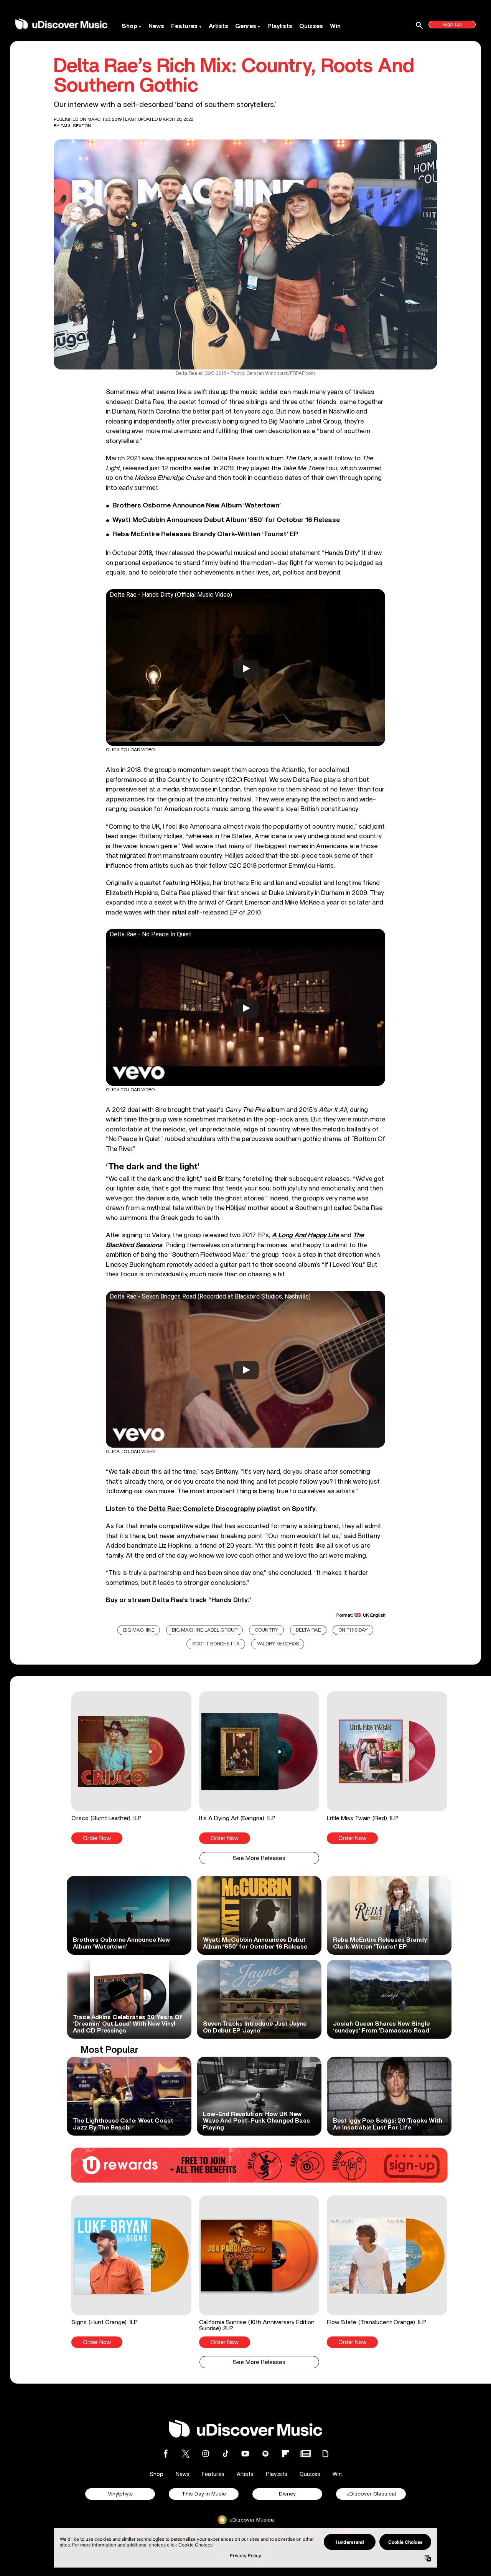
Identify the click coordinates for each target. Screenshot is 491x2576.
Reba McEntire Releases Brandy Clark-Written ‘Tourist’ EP (205, 534)
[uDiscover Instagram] (206, 2454)
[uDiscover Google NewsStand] (305, 2454)
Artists (218, 26)
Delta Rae (308, 1630)
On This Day (353, 1630)
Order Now (97, 1838)
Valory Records (278, 1644)
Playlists (280, 26)
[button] (131, 1768)
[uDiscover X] (186, 2454)
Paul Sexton (76, 126)
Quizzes (311, 26)
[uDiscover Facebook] (166, 2454)
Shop (129, 26)
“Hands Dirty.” (230, 1600)
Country (267, 1630)
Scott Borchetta (216, 1644)
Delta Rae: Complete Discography (202, 1509)
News (156, 26)
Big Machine (139, 1630)
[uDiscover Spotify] (265, 2454)
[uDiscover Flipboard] (285, 2454)
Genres (246, 26)
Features (184, 26)
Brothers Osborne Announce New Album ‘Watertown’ (197, 506)
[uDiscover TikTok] (226, 2454)
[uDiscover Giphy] (325, 2454)
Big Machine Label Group (205, 1630)
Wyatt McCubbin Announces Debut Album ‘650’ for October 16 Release (226, 520)
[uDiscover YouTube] (245, 2454)
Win (335, 26)
